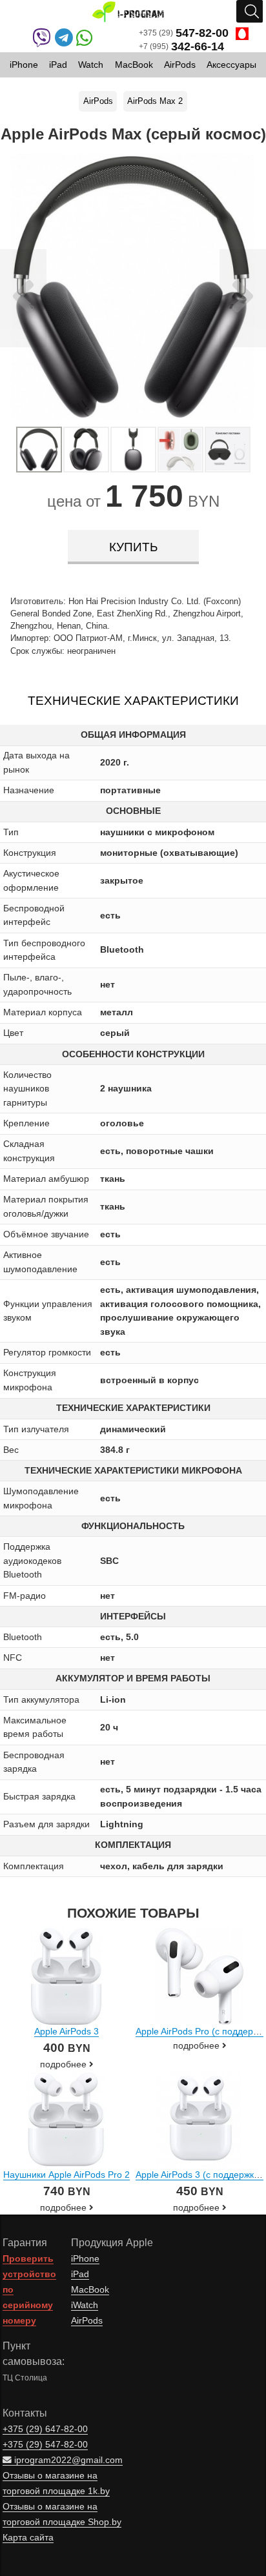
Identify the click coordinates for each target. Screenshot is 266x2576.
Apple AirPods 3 (66, 2031)
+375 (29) (184, 33)
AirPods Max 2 (155, 101)
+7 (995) (181, 47)
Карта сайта (28, 2538)
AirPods (98, 101)
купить (133, 547)
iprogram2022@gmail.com (67, 2460)
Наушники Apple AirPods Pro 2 (66, 2175)
